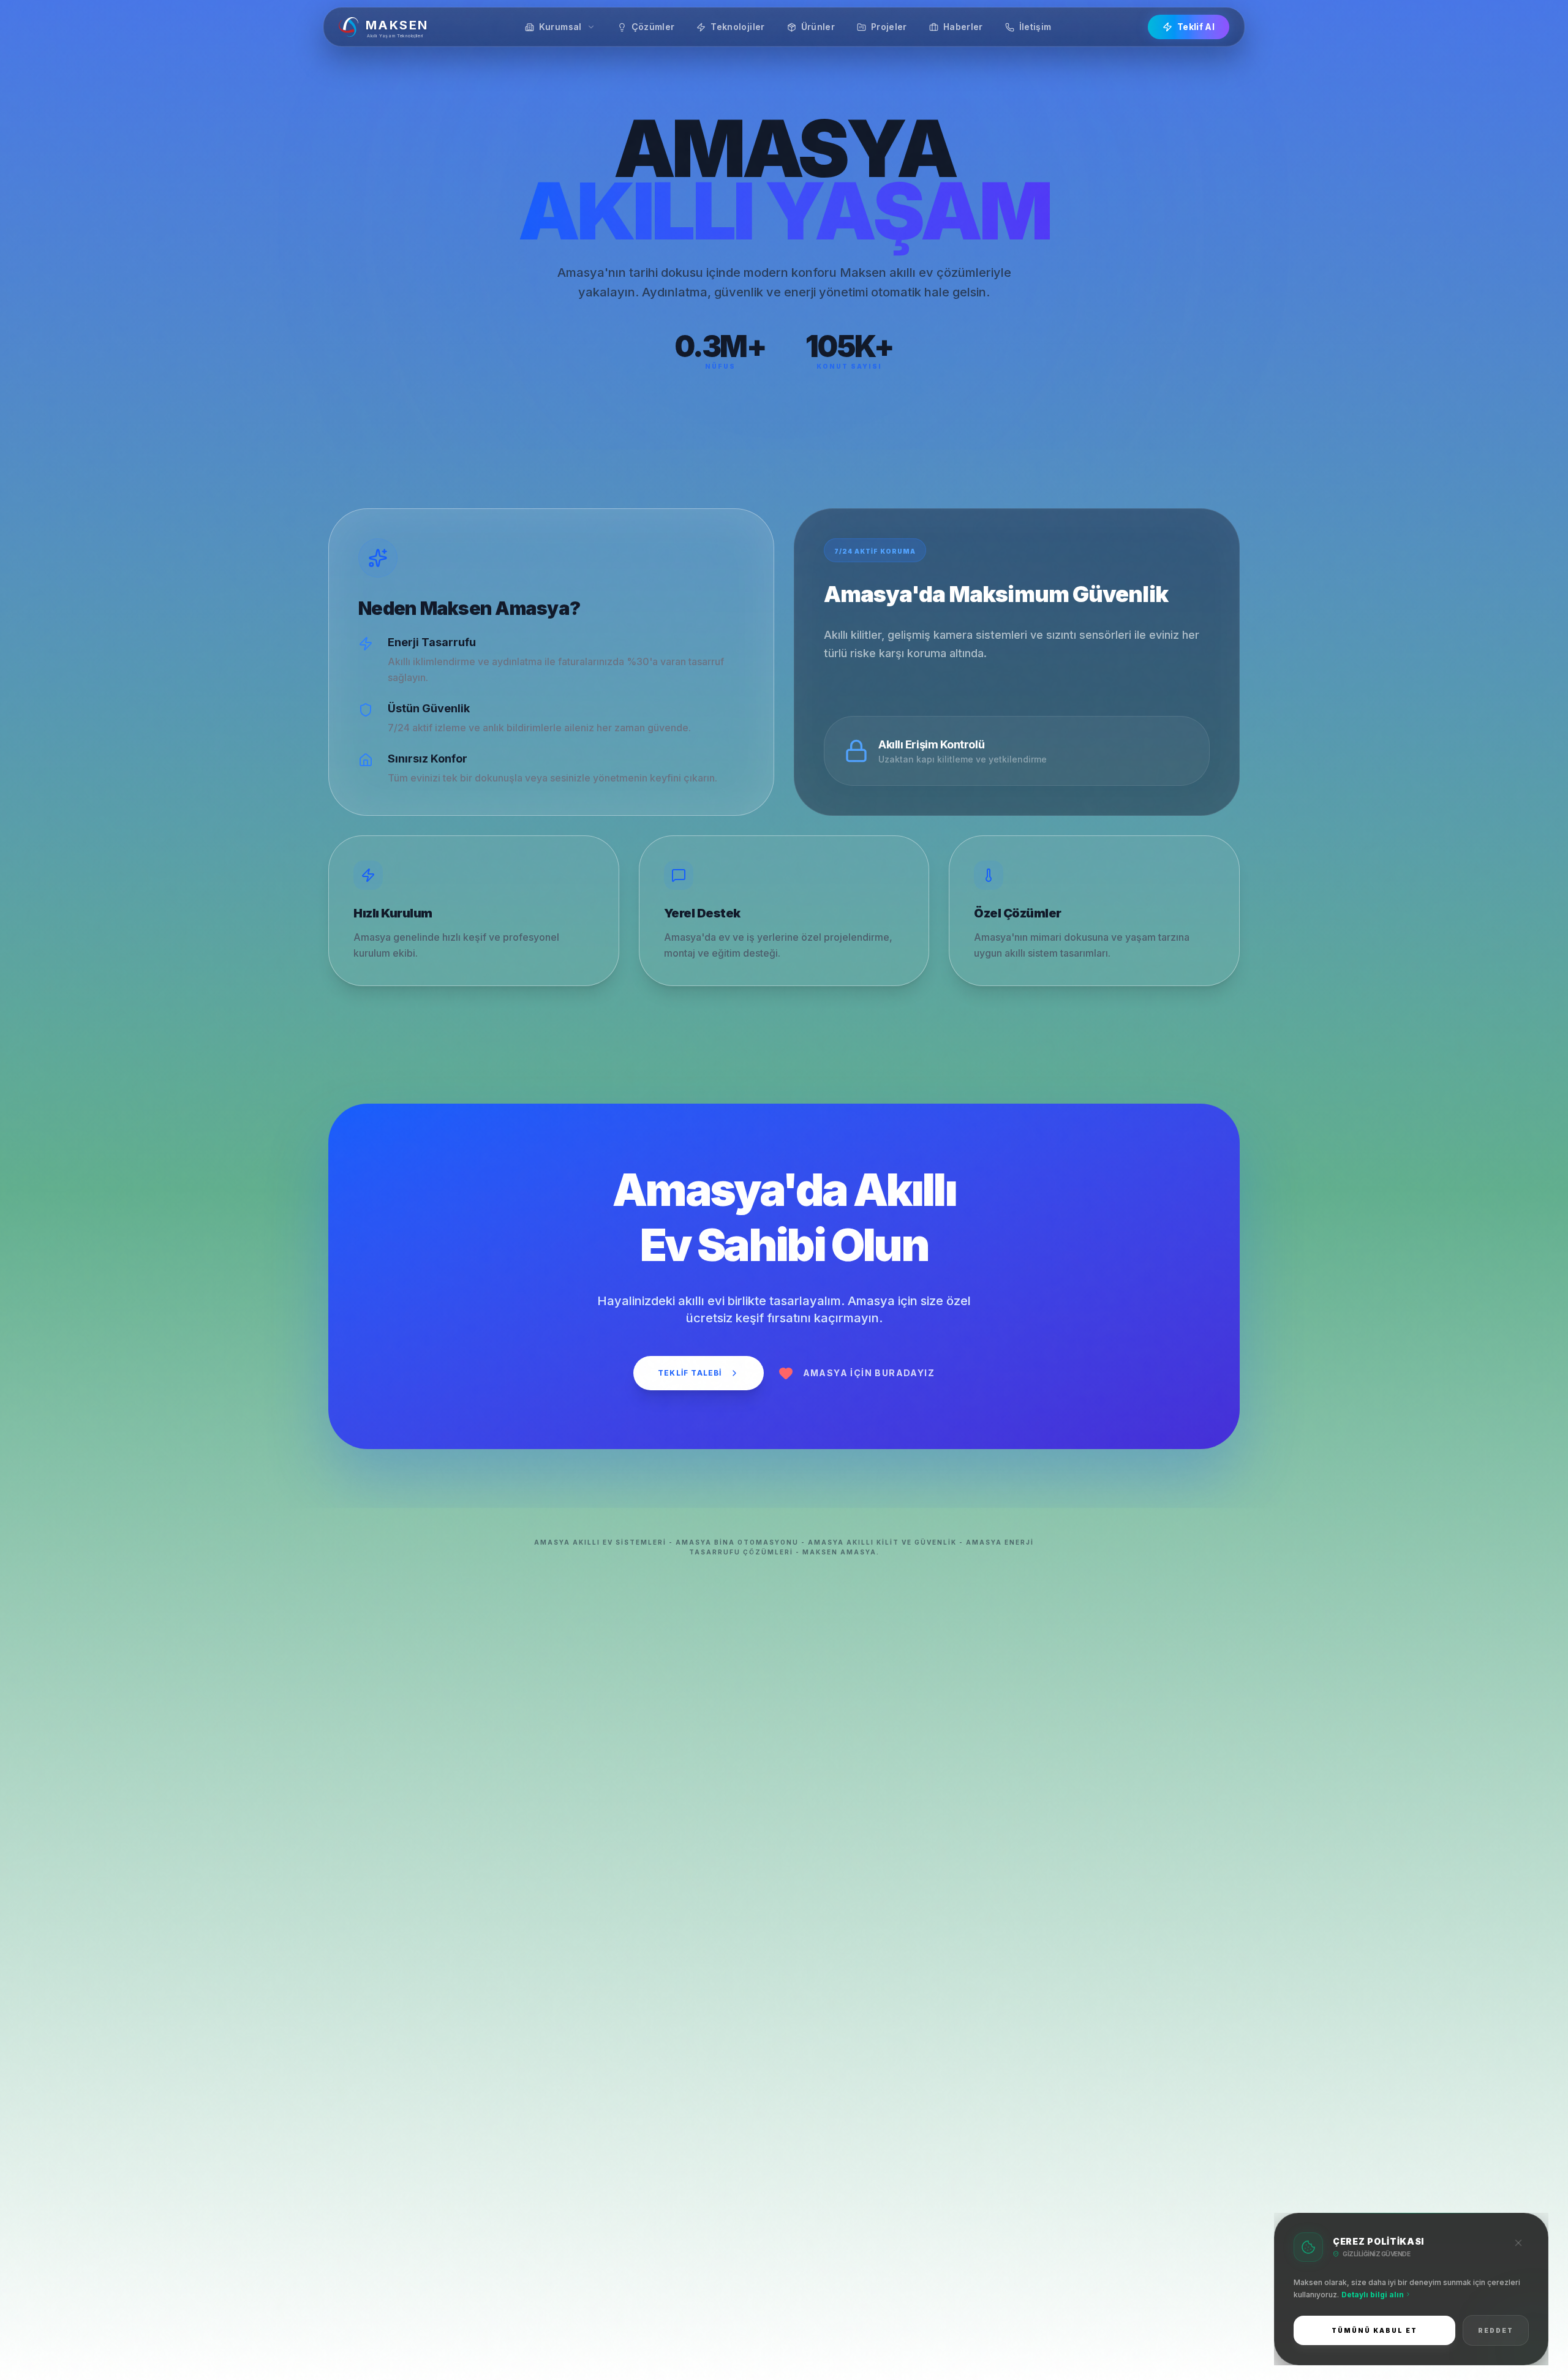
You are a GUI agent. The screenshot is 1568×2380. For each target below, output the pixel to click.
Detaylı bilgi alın (1373, 2295)
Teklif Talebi (690, 1373)
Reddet (1496, 2330)
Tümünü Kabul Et (1374, 2330)
